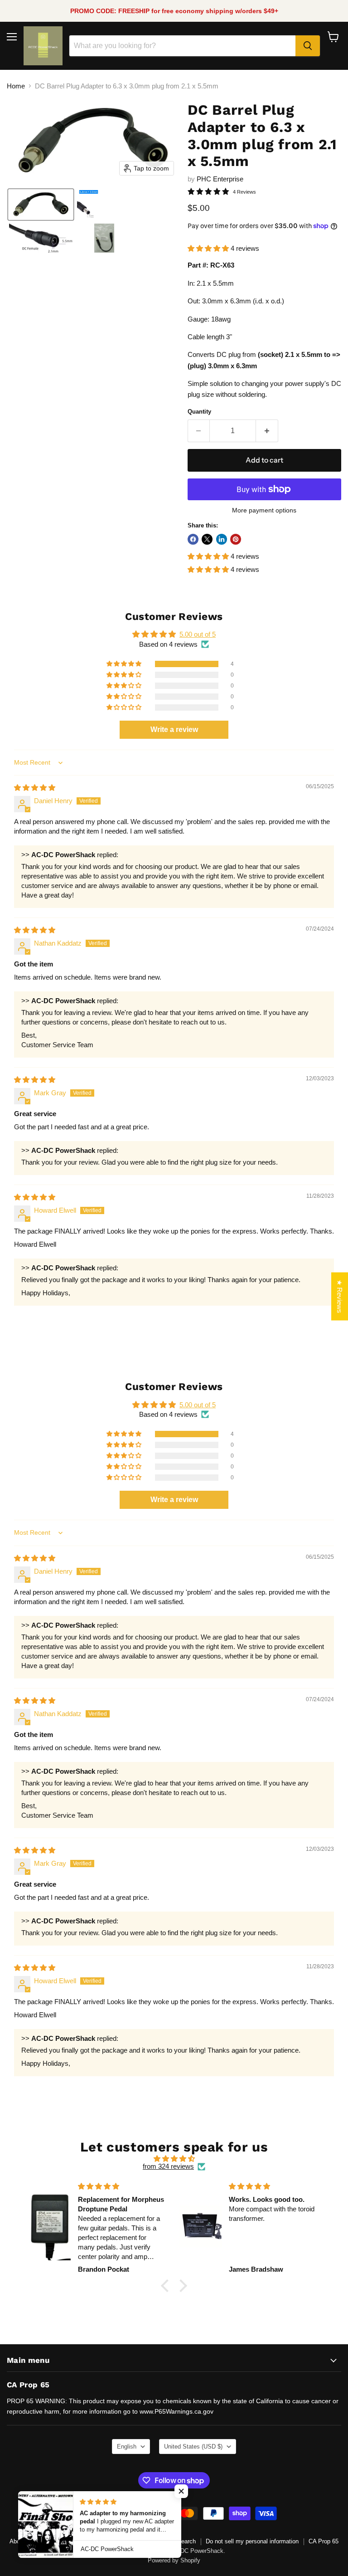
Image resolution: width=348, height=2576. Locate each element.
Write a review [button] (174, 729)
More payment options (264, 510)
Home (16, 86)
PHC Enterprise (220, 179)
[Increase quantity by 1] (267, 431)
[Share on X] (207, 539)
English (127, 2447)
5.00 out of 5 (198, 634)
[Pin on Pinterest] (236, 539)
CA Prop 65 (324, 2541)
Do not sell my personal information (252, 2541)
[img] (35, 788)
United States (193, 2447)
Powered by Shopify (174, 2560)
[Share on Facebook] (193, 539)
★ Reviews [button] (340, 1297)
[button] (41, 205)
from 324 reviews (168, 2166)
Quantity (199, 412)
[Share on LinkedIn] (222, 539)
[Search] (308, 46)
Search (186, 2541)
